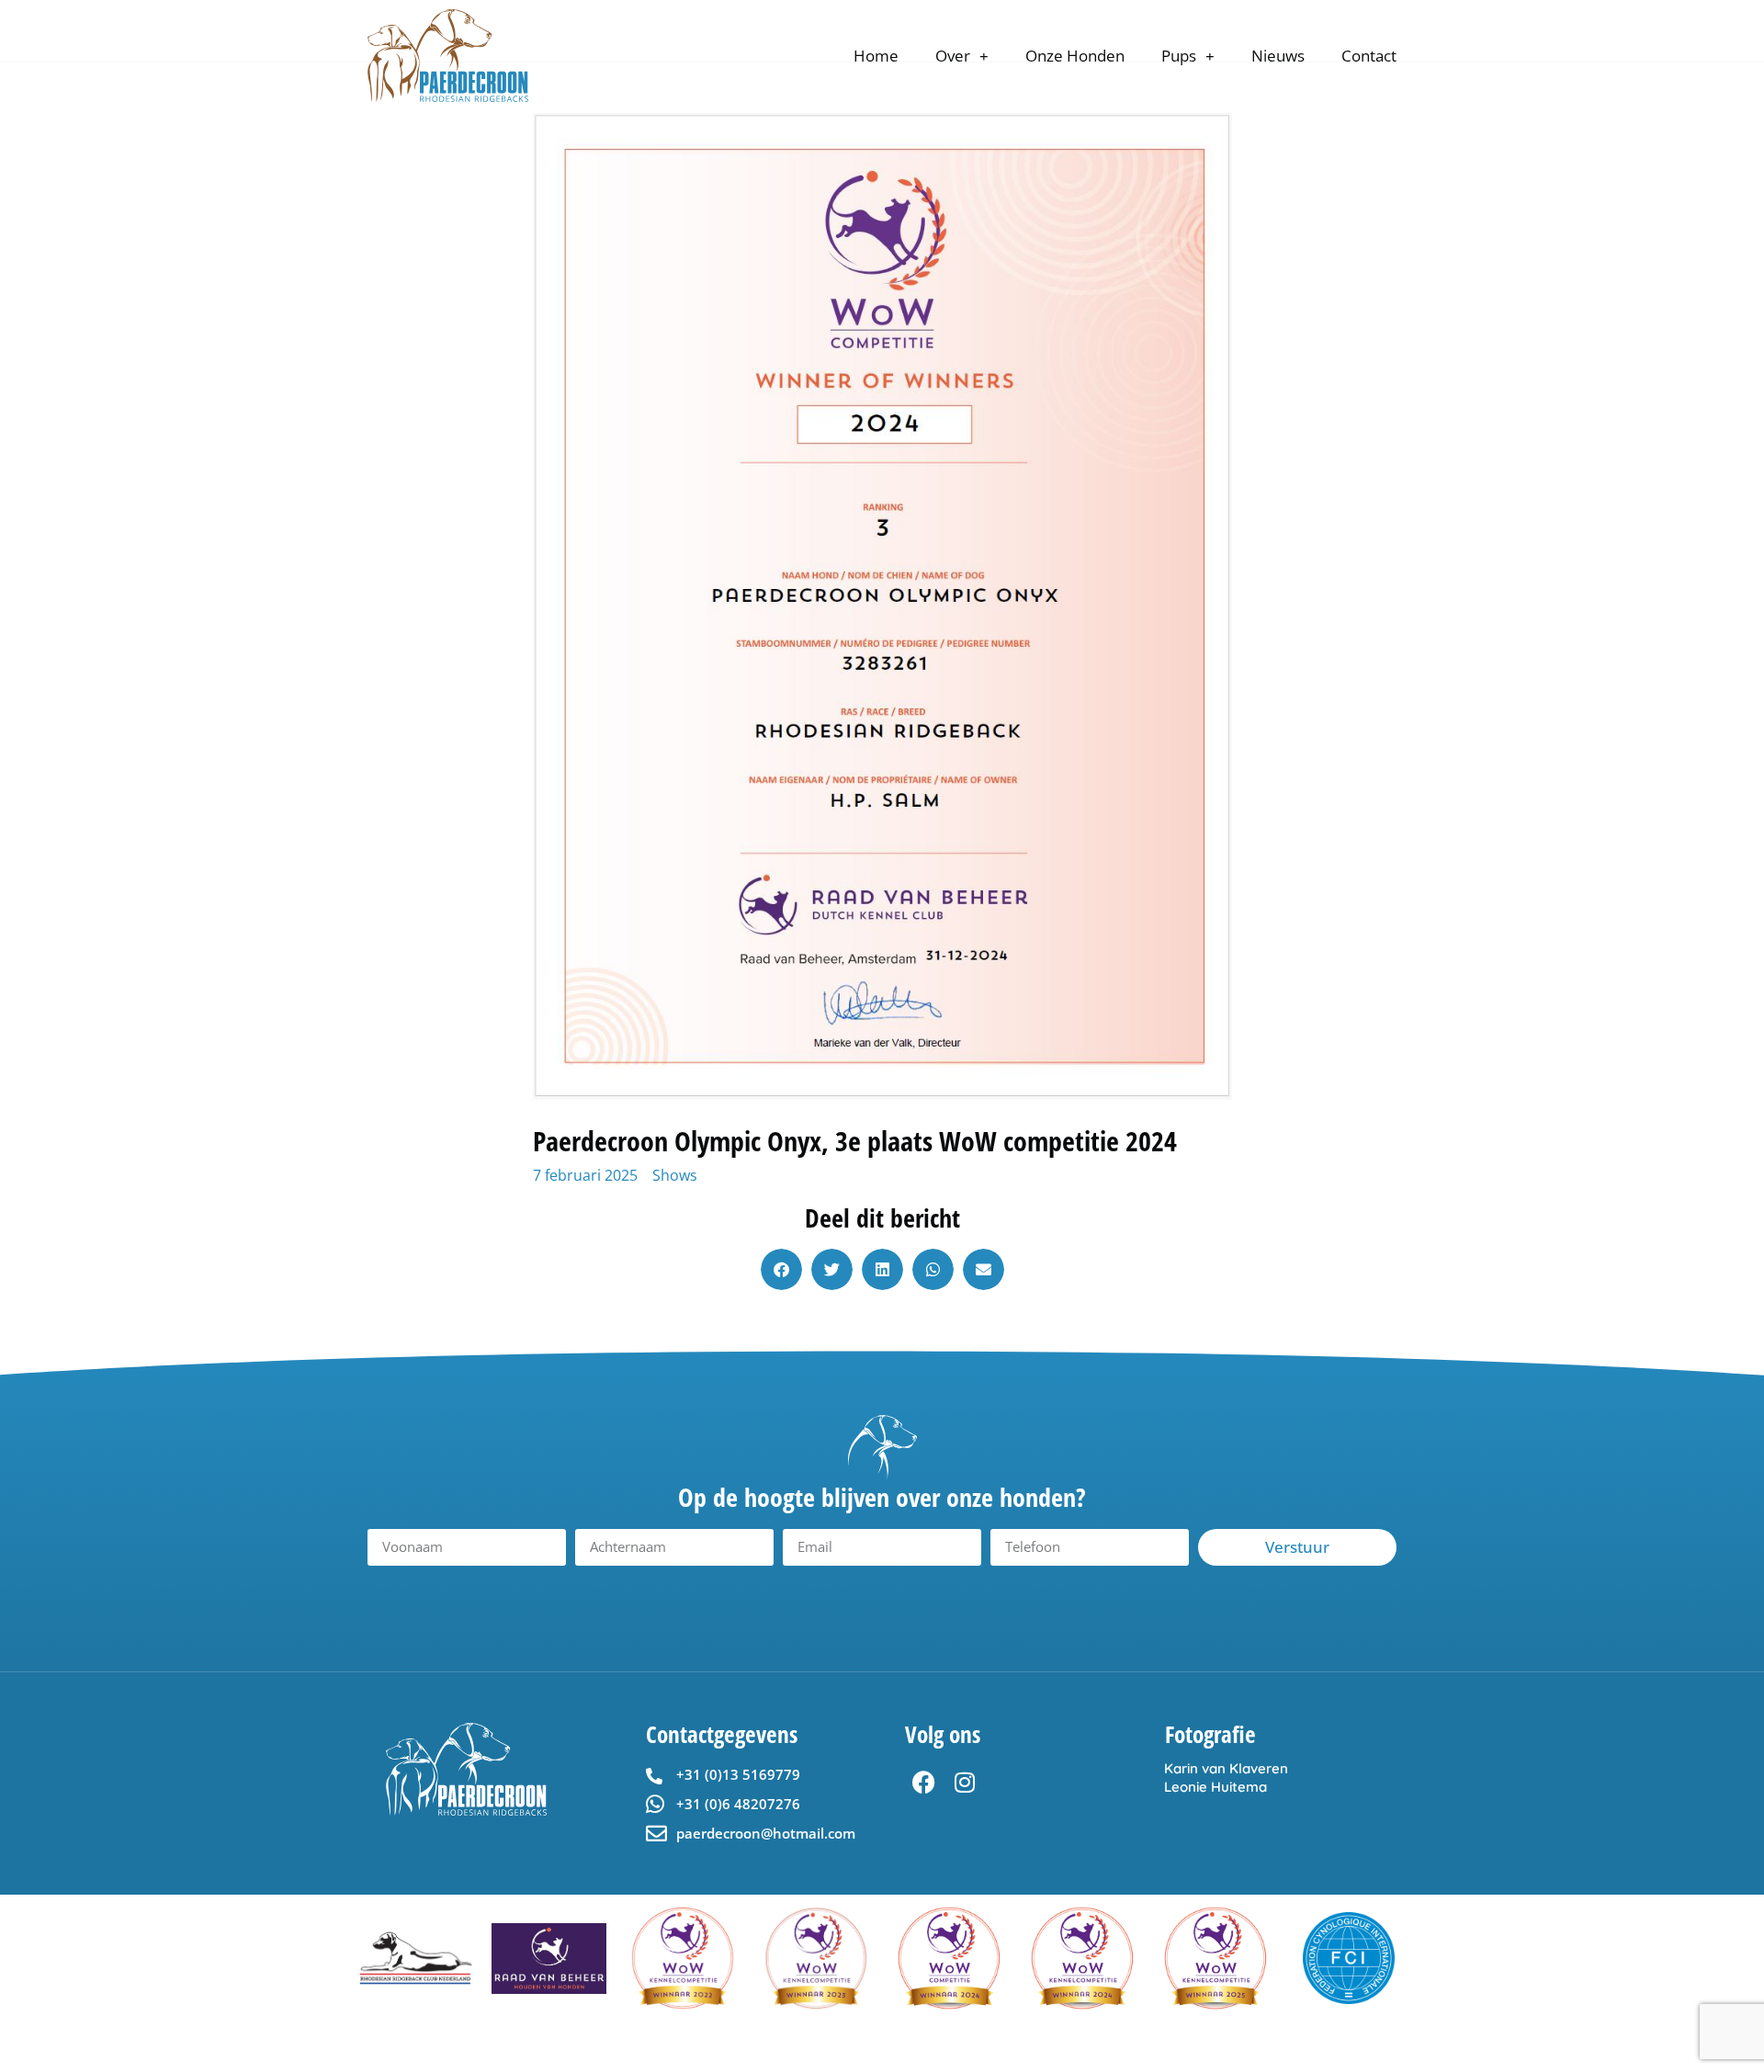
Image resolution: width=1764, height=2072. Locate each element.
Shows (675, 1175)
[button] (781, 1269)
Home (876, 56)
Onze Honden (1075, 56)
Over (953, 56)
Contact (1369, 56)
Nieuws (1278, 56)
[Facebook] (923, 1783)
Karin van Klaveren (1226, 1768)
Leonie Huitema (1216, 1787)
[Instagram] (965, 1783)
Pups (1179, 56)
